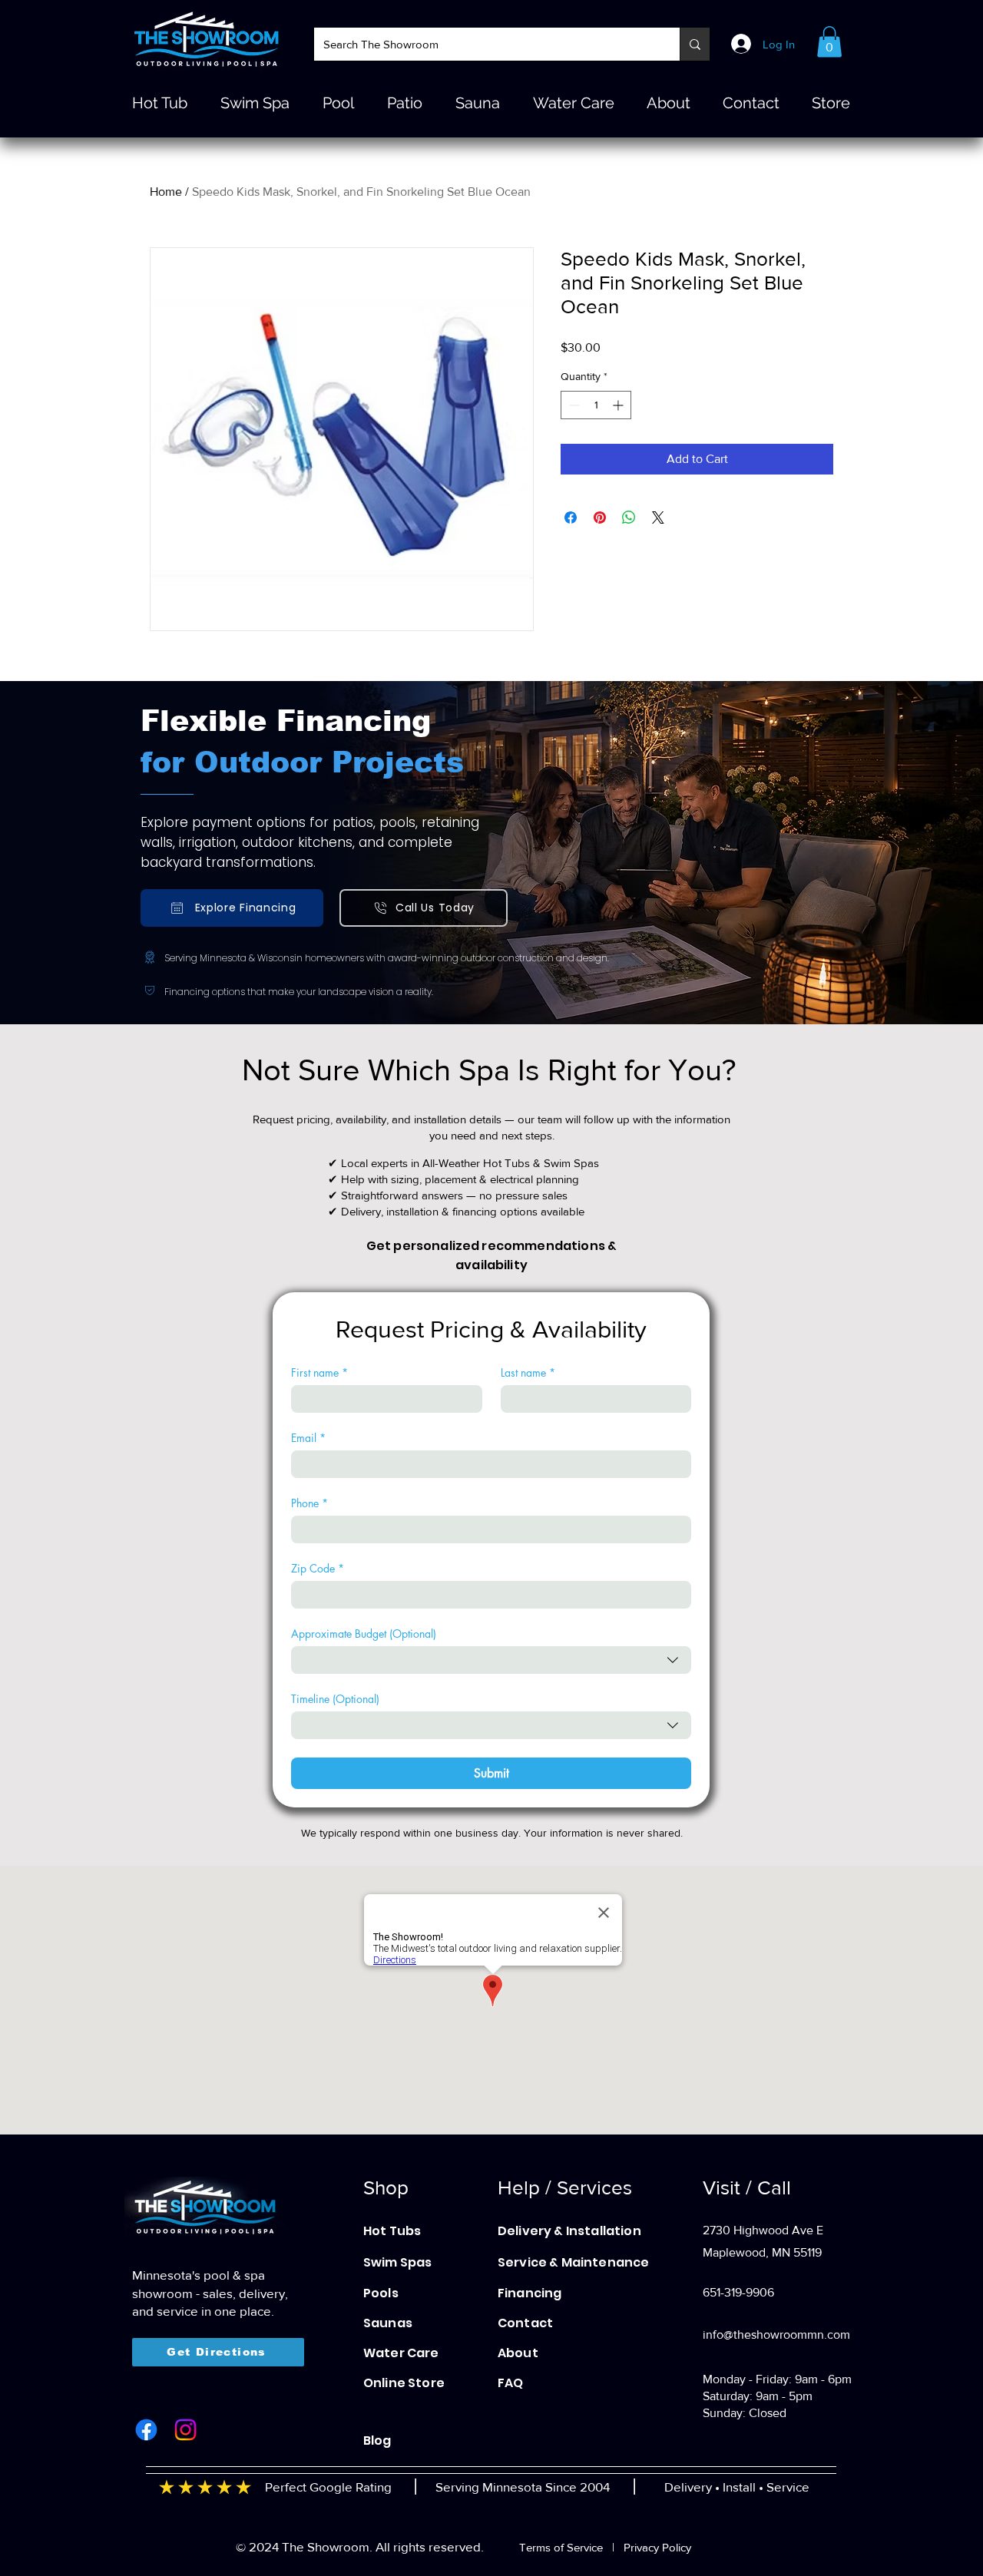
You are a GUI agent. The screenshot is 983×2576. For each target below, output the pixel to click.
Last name (528, 1372)
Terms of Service (561, 2547)
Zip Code (318, 1568)
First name (319, 1372)
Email (308, 1438)
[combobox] (491, 1660)
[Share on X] (658, 518)
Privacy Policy (657, 2547)
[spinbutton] (596, 405)
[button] (829, 42)
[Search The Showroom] (695, 44)
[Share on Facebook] (571, 518)
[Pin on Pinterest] (600, 518)
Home (166, 192)
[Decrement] (573, 405)
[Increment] (619, 405)
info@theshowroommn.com (776, 2335)
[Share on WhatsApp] (629, 518)
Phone (309, 1503)
